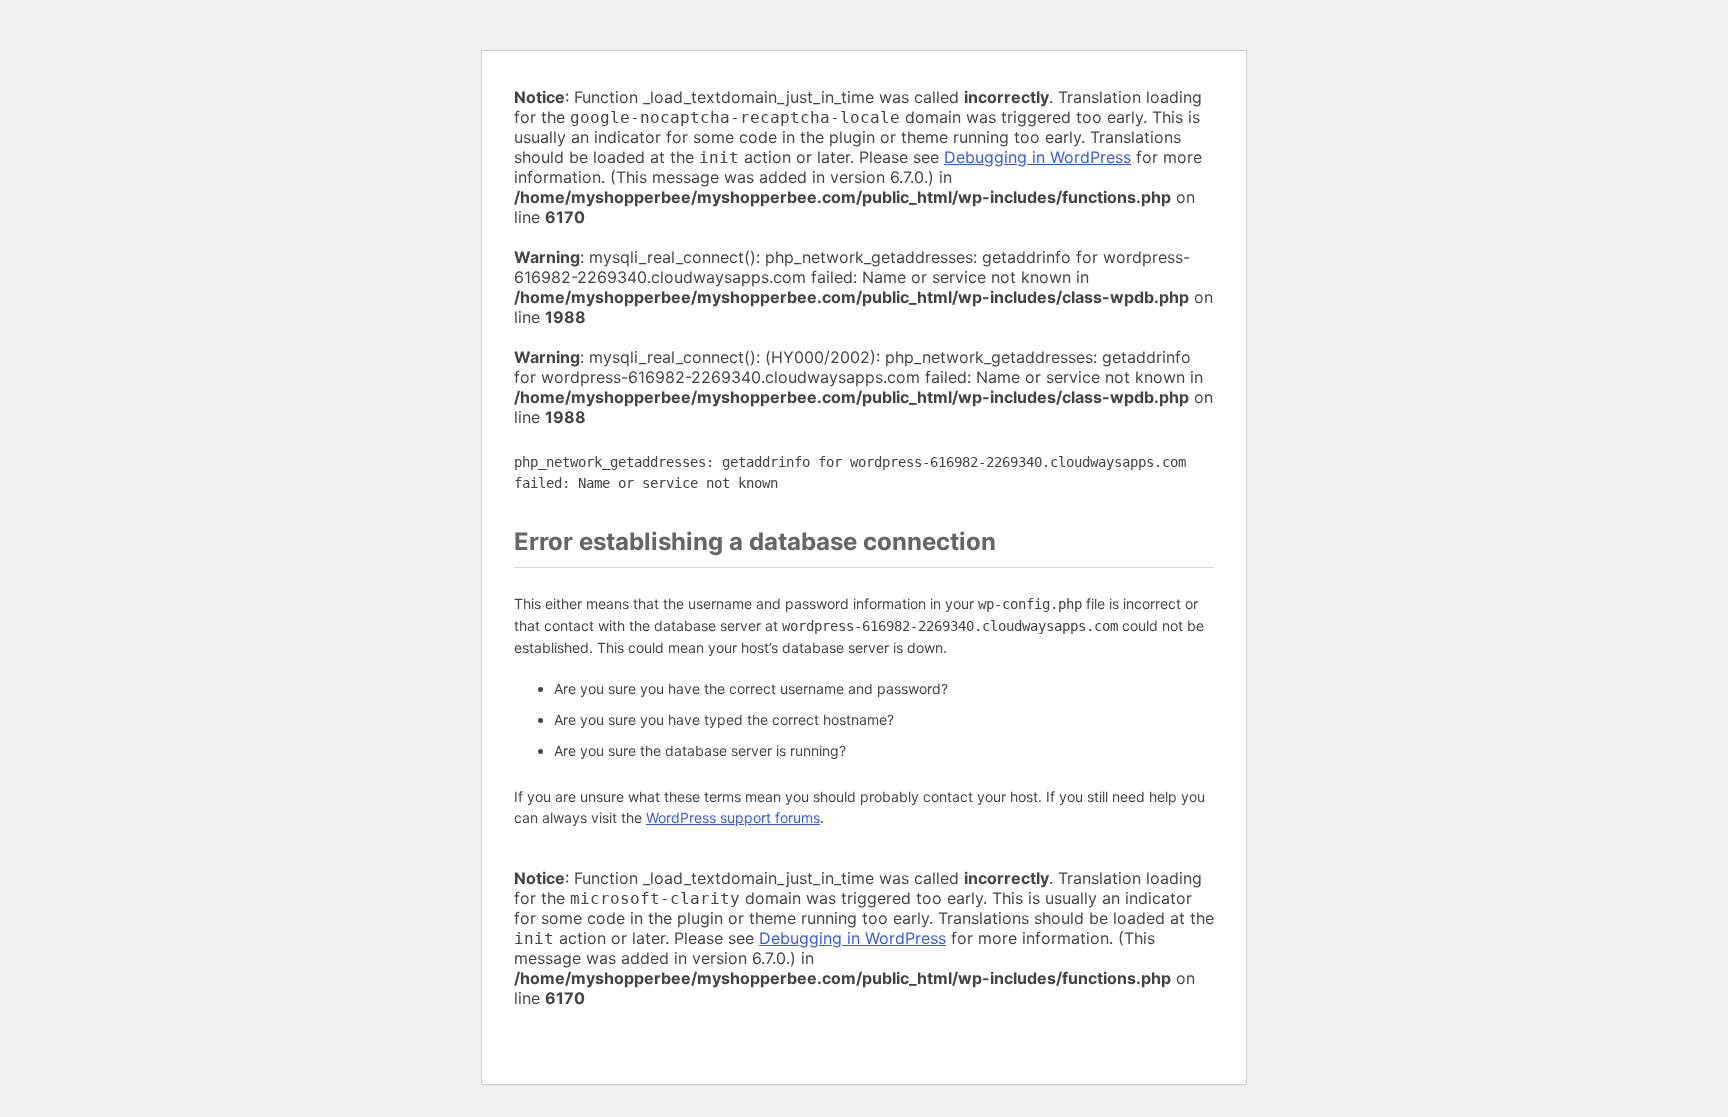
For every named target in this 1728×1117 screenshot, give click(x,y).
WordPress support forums (733, 817)
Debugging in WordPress (1037, 157)
